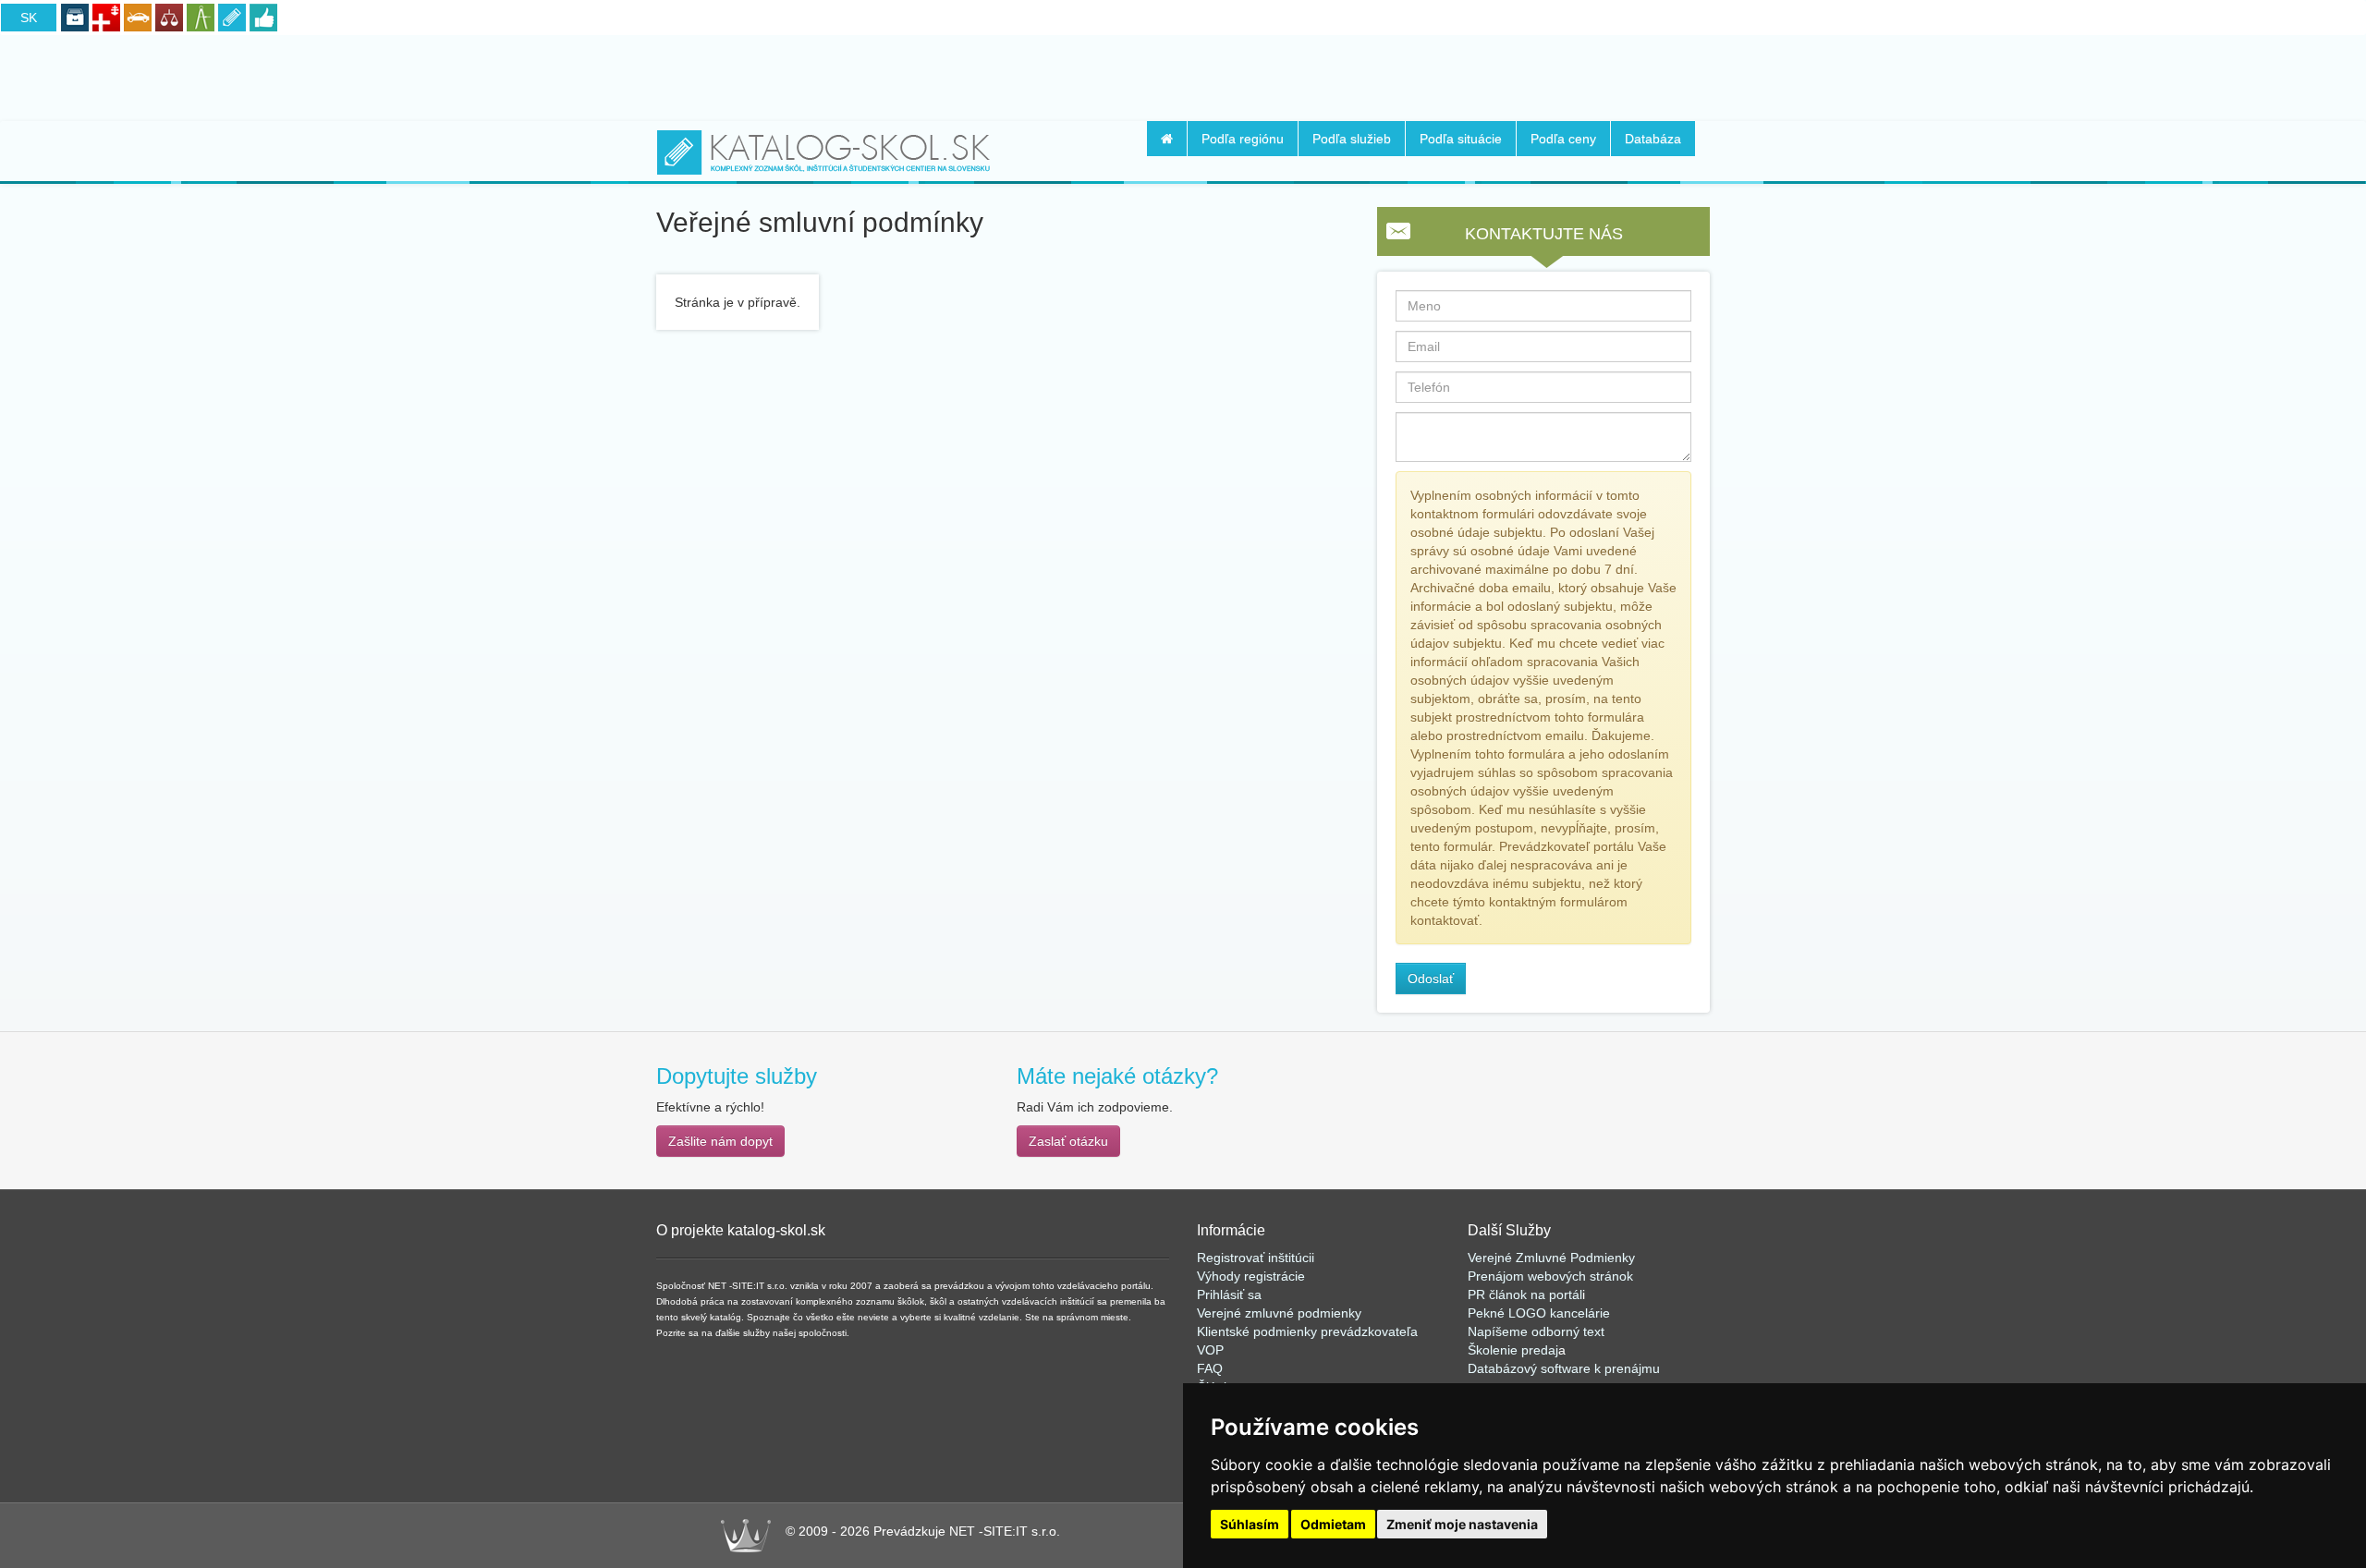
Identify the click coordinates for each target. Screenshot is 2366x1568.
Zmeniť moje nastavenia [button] (1462, 1524)
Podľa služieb (1352, 139)
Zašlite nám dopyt (720, 1141)
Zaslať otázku (1068, 1141)
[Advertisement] (1183, 75)
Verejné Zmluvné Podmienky (1551, 1258)
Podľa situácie (1461, 139)
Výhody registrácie (1251, 1276)
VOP (1210, 1350)
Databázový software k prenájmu (1564, 1368)
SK (29, 18)
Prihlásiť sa (1229, 1295)
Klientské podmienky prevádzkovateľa (1307, 1331)
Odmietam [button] (1333, 1524)
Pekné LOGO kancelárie (1539, 1313)
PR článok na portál (1525, 1295)
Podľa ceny (1563, 139)
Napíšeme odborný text (1536, 1331)
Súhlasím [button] (1250, 1524)
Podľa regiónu (1243, 139)
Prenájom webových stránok (1550, 1276)
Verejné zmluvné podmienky (1279, 1313)
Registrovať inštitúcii (1256, 1258)
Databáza (1653, 139)
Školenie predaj (1513, 1350)
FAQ (1210, 1368)
